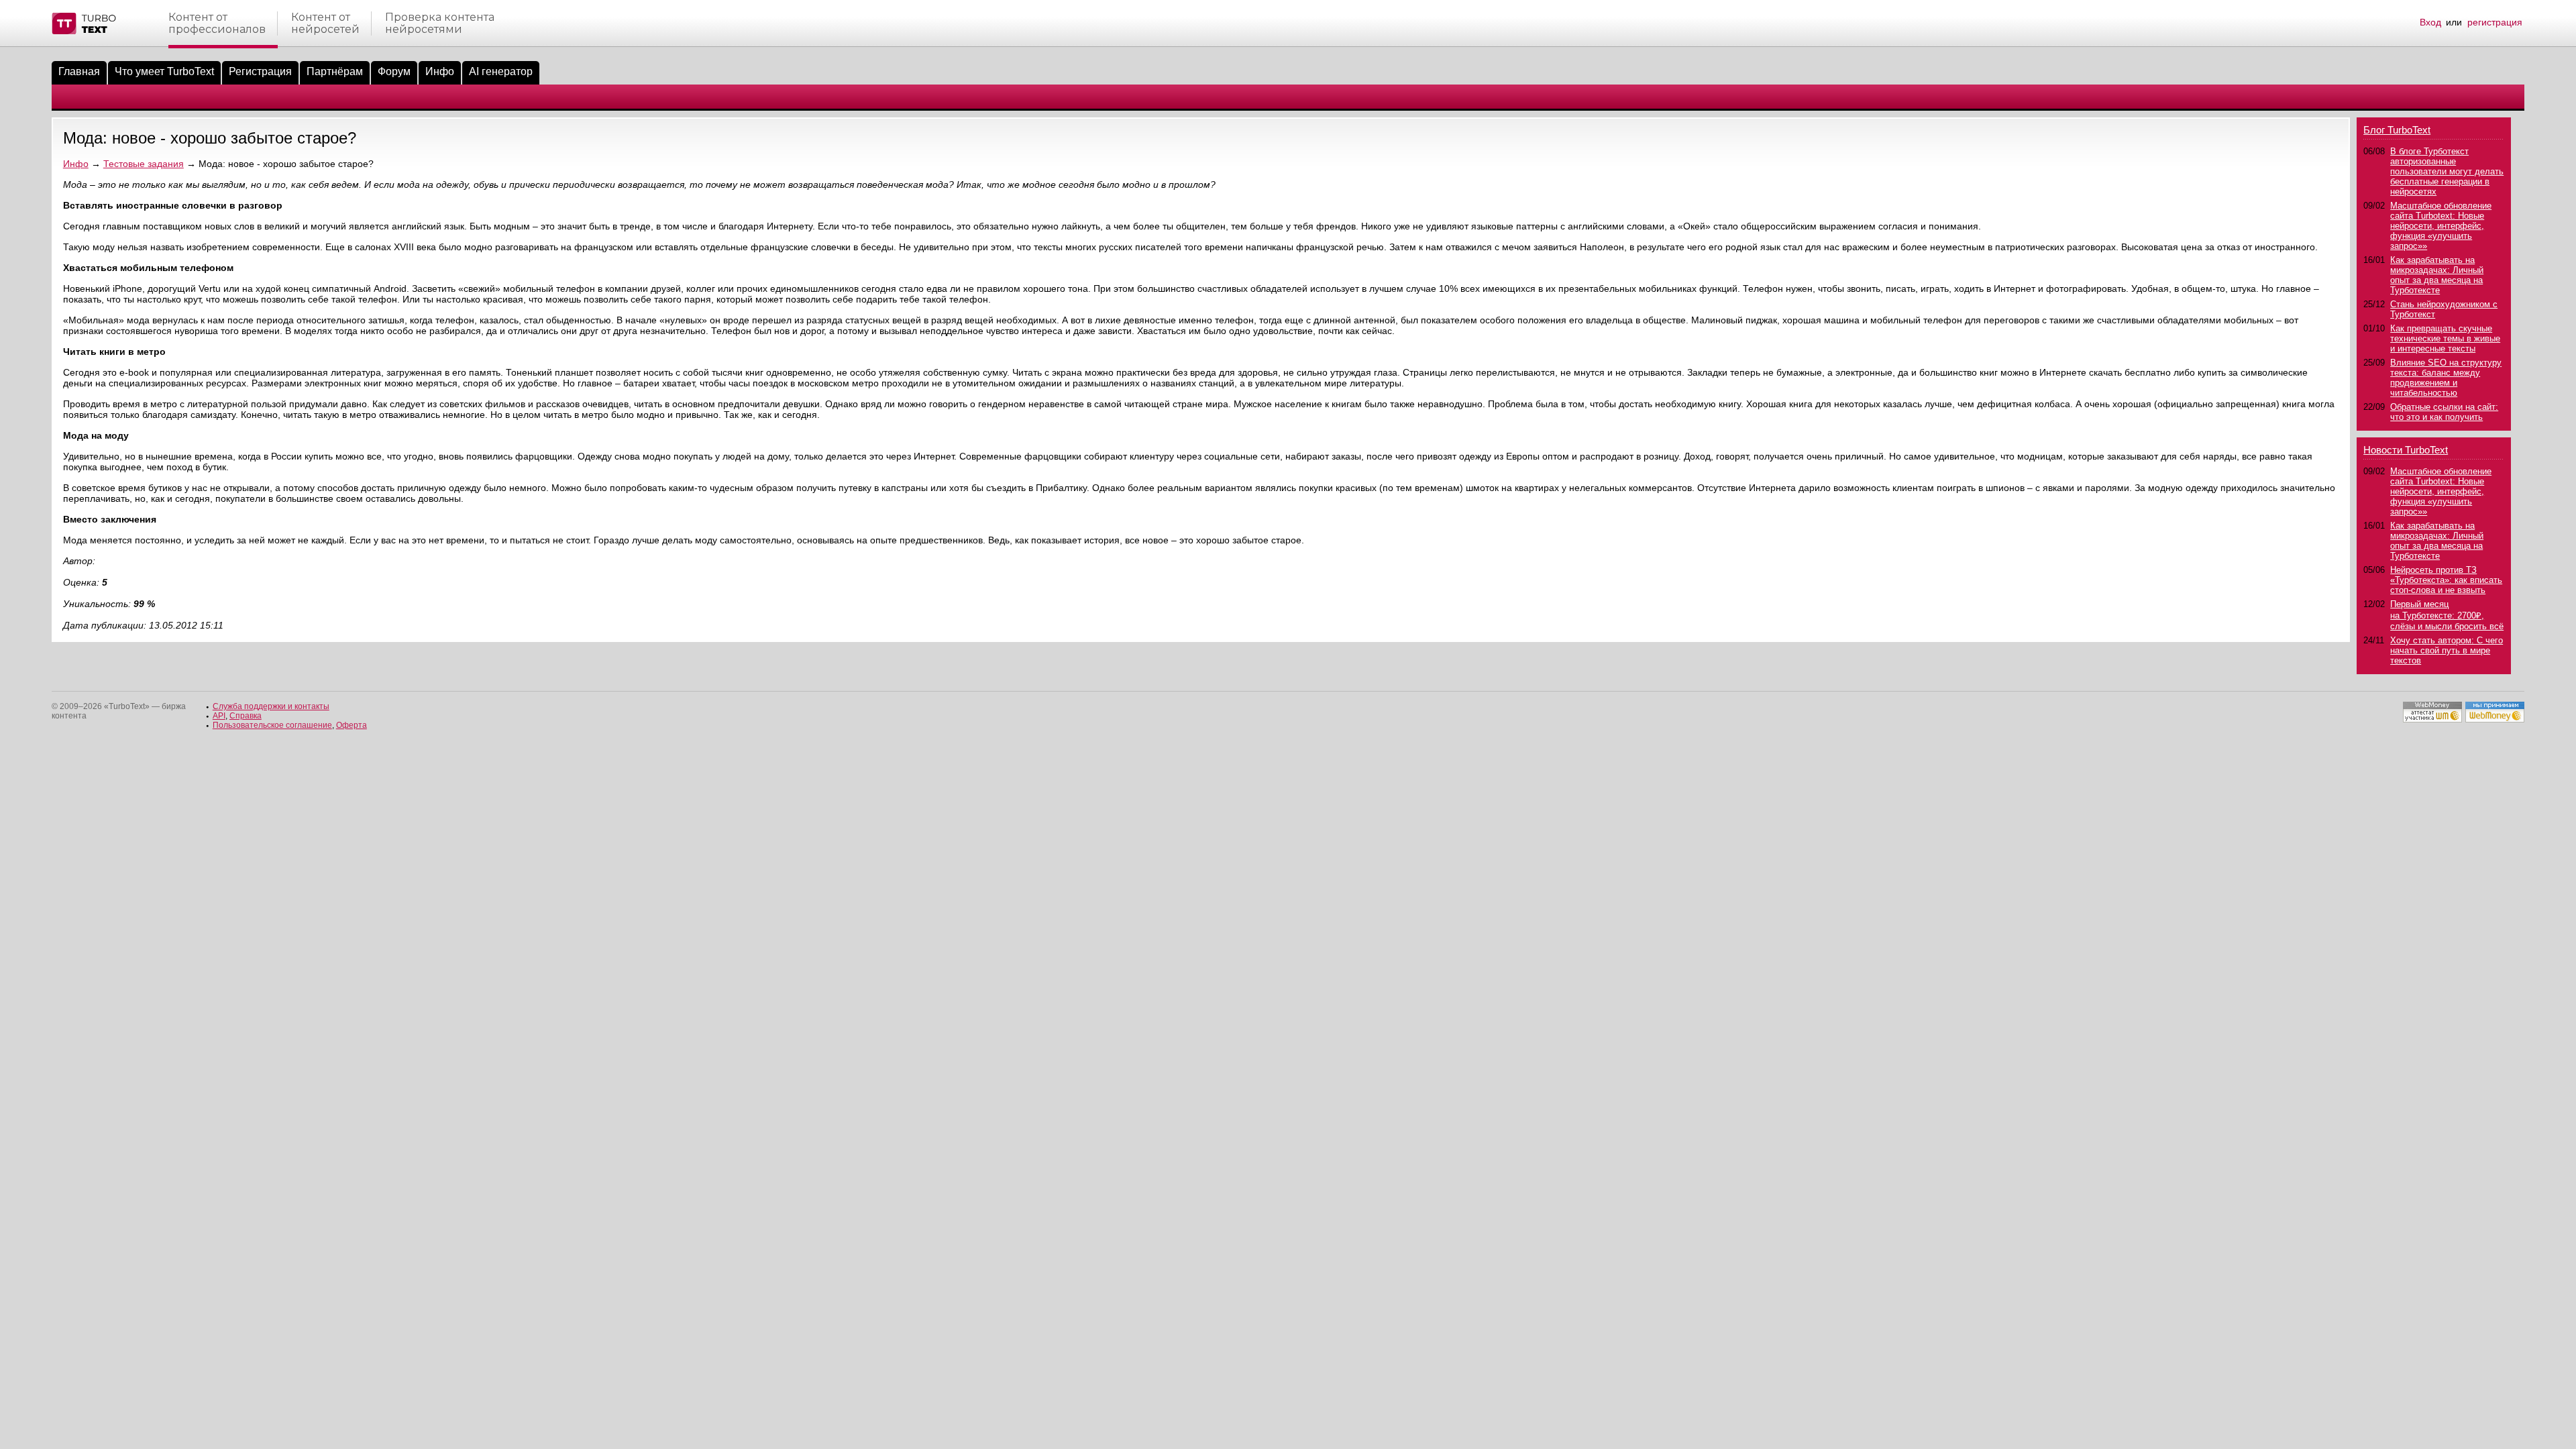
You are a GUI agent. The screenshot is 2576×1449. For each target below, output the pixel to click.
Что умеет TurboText (164, 71)
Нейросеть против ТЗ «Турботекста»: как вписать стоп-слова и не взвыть (2446, 580)
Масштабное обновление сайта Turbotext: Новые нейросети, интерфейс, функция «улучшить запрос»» (2441, 226)
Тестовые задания (144, 164)
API (219, 716)
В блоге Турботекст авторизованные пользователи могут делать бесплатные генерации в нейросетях (2447, 171)
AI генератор (501, 71)
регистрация (2495, 22)
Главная (79, 71)
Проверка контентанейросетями (440, 23)
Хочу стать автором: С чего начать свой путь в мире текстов (2447, 650)
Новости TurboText (2406, 450)
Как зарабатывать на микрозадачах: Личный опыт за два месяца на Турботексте (2437, 275)
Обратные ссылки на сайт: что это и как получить (2444, 412)
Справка (246, 716)
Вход (2430, 22)
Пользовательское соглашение (272, 725)
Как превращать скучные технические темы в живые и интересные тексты (2445, 338)
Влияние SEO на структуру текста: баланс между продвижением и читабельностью (2446, 378)
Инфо (440, 71)
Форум (394, 71)
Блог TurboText (2397, 130)
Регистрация (260, 71)
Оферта (352, 725)
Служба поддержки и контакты (271, 706)
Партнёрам (335, 71)
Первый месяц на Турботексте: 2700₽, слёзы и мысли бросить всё (2447, 615)
